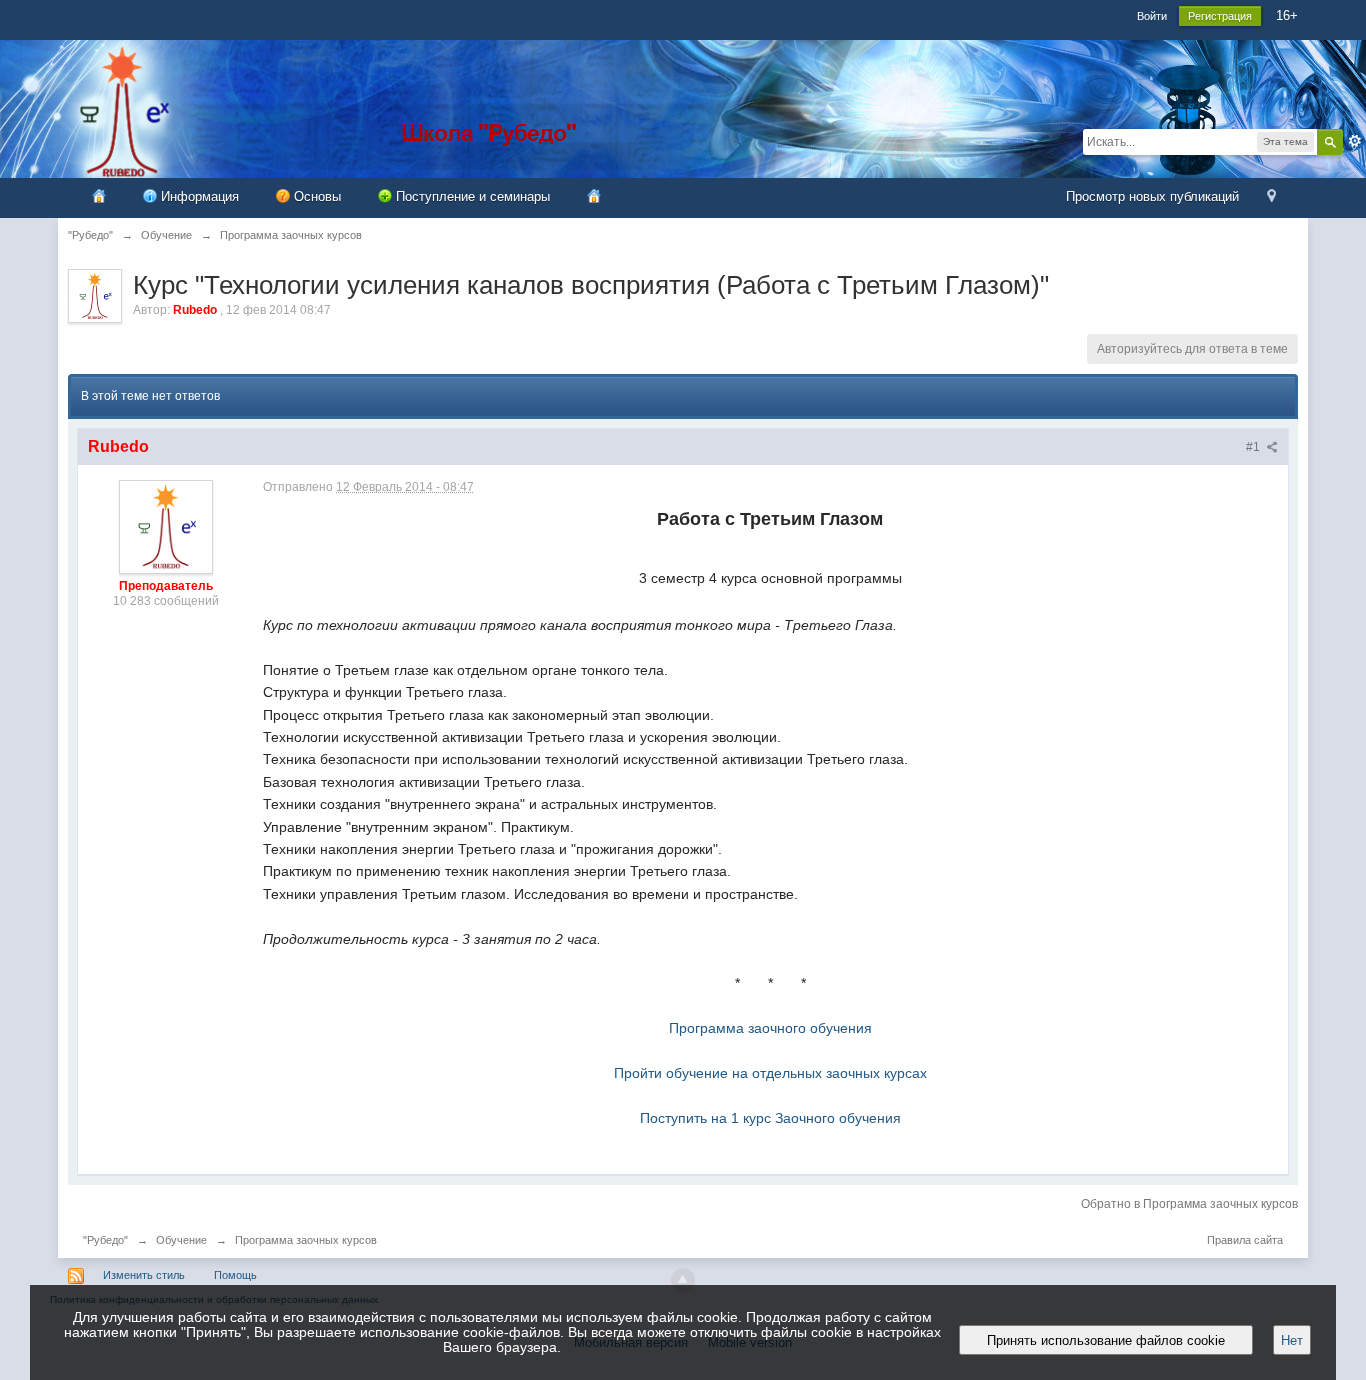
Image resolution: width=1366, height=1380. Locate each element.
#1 (1254, 447)
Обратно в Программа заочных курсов (1189, 1204)
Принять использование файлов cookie (1106, 1340)
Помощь (235, 1275)
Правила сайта (1245, 1240)
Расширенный (1355, 141)
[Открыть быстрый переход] (1271, 197)
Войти (1152, 16)
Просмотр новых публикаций (1152, 196)
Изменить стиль (144, 1275)
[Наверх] (683, 1280)
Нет (1292, 1340)
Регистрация (1220, 16)
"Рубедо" (105, 1240)
